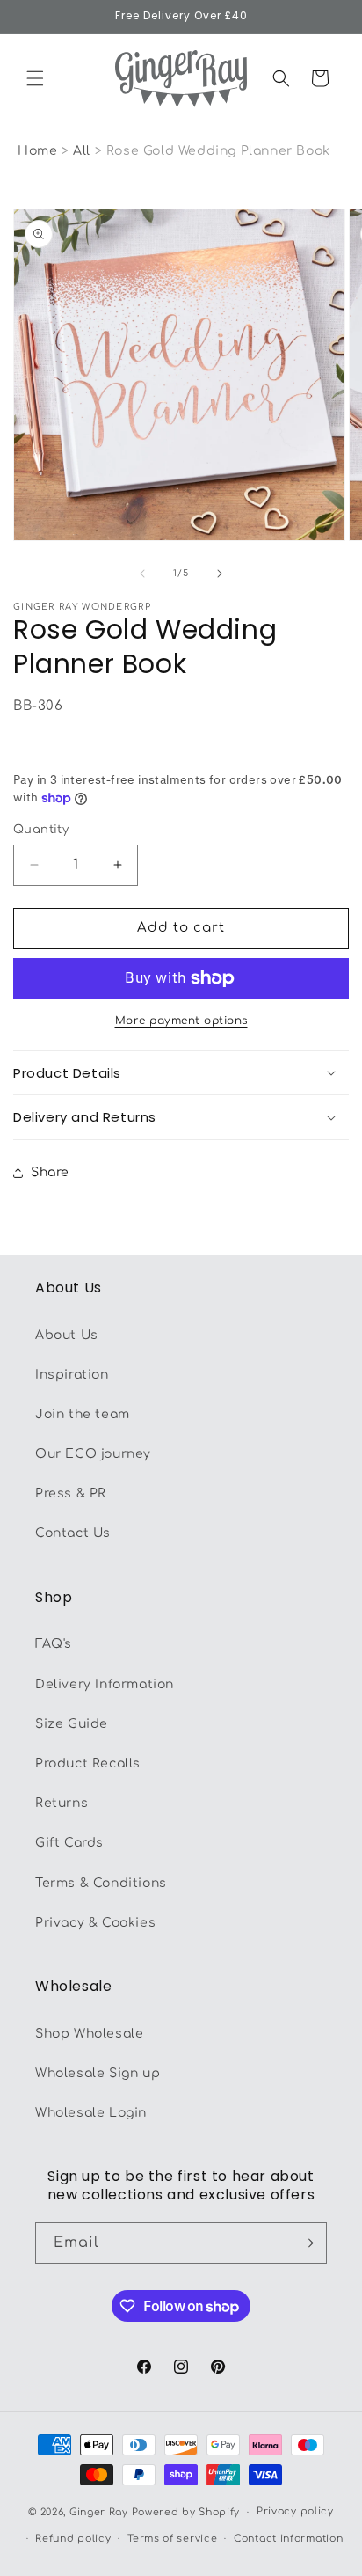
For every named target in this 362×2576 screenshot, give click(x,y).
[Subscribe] (307, 2243)
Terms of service (172, 2539)
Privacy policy (295, 2511)
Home (37, 151)
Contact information (288, 2539)
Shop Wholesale (89, 2034)
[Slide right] (220, 574)
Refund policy (73, 2539)
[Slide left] (142, 574)
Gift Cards (69, 1843)
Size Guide (72, 1724)
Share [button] (50, 1172)
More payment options (181, 1021)
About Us (67, 1335)
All (83, 151)
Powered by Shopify (186, 2512)
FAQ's (54, 1644)
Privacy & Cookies (95, 1923)
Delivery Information (105, 1684)
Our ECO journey (93, 1454)
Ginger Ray (99, 2512)
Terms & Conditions (101, 1883)
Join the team (83, 1414)
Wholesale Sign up (98, 2073)
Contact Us (73, 1533)
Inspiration (72, 1375)
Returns (62, 1803)
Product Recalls (88, 1764)
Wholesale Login (91, 2113)
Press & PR (71, 1493)
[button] (35, 78)
